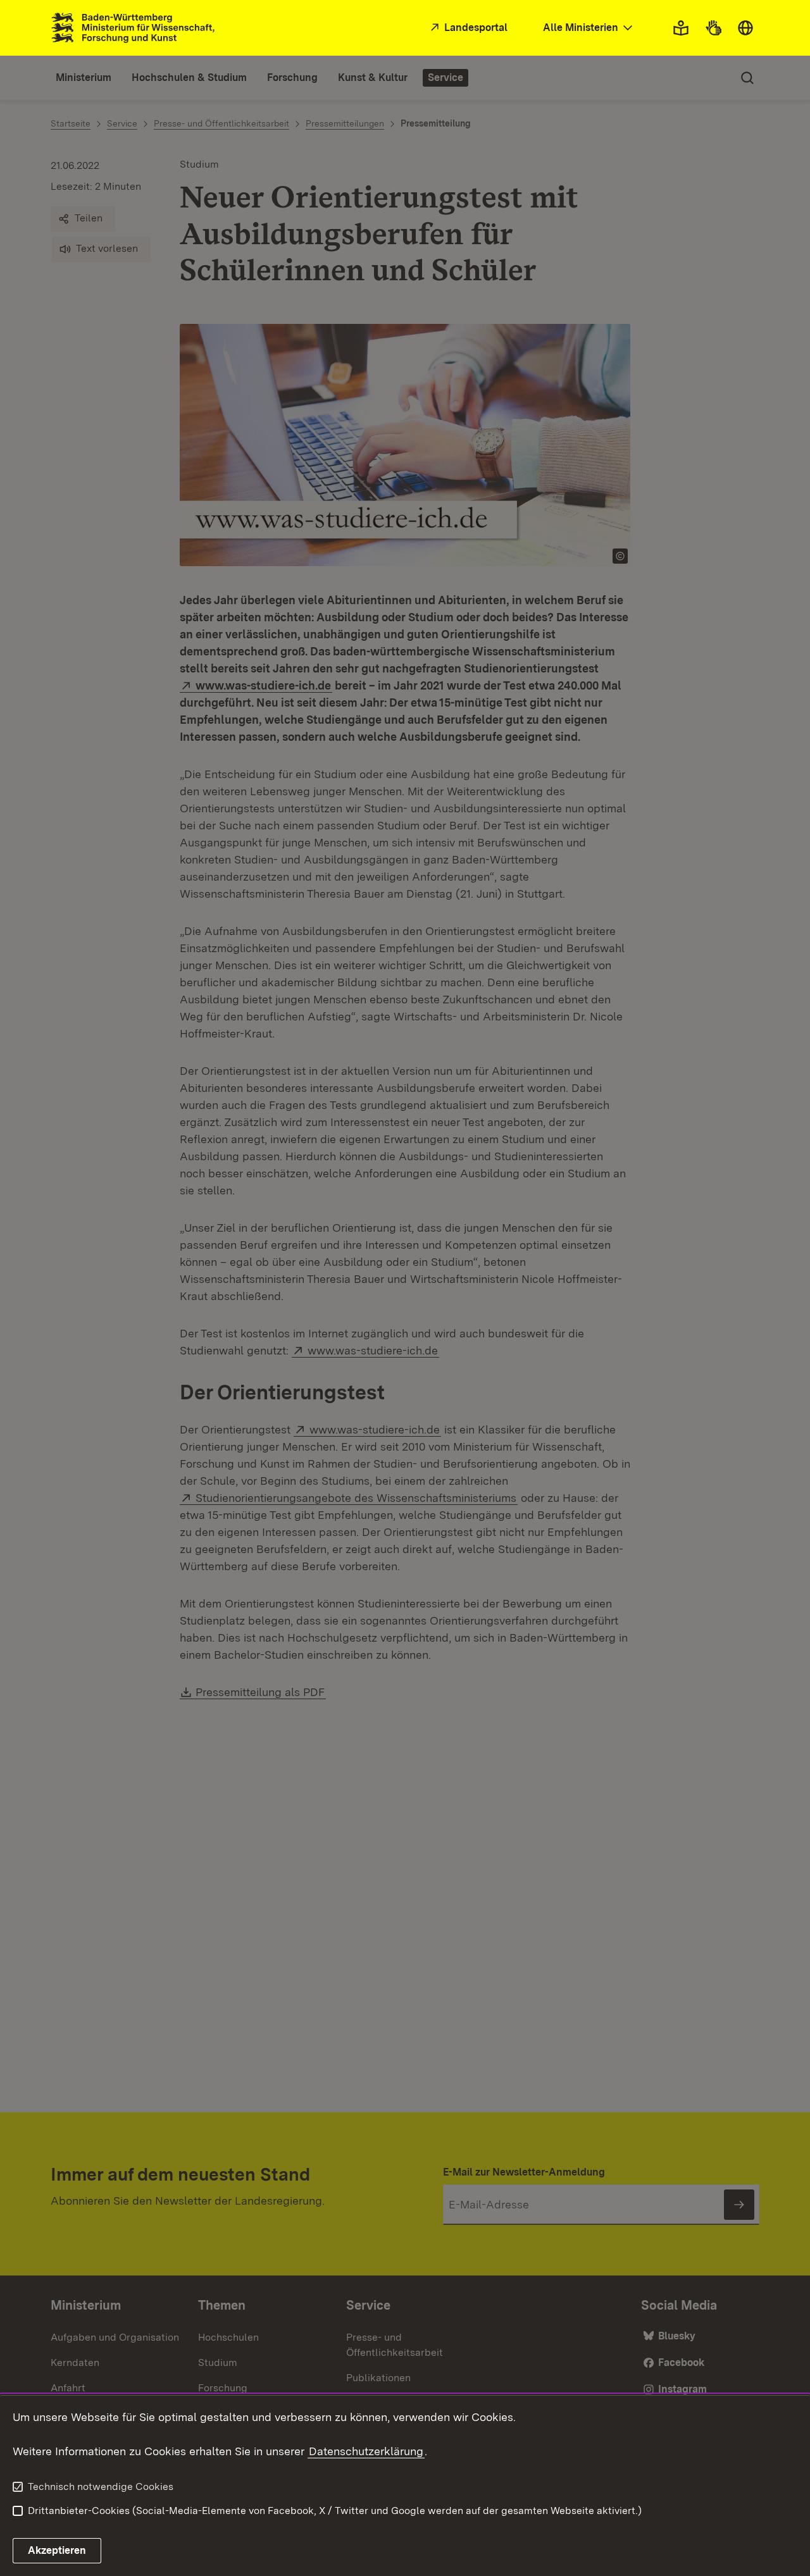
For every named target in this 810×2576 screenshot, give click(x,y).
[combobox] (589, 28)
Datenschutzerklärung (366, 2451)
